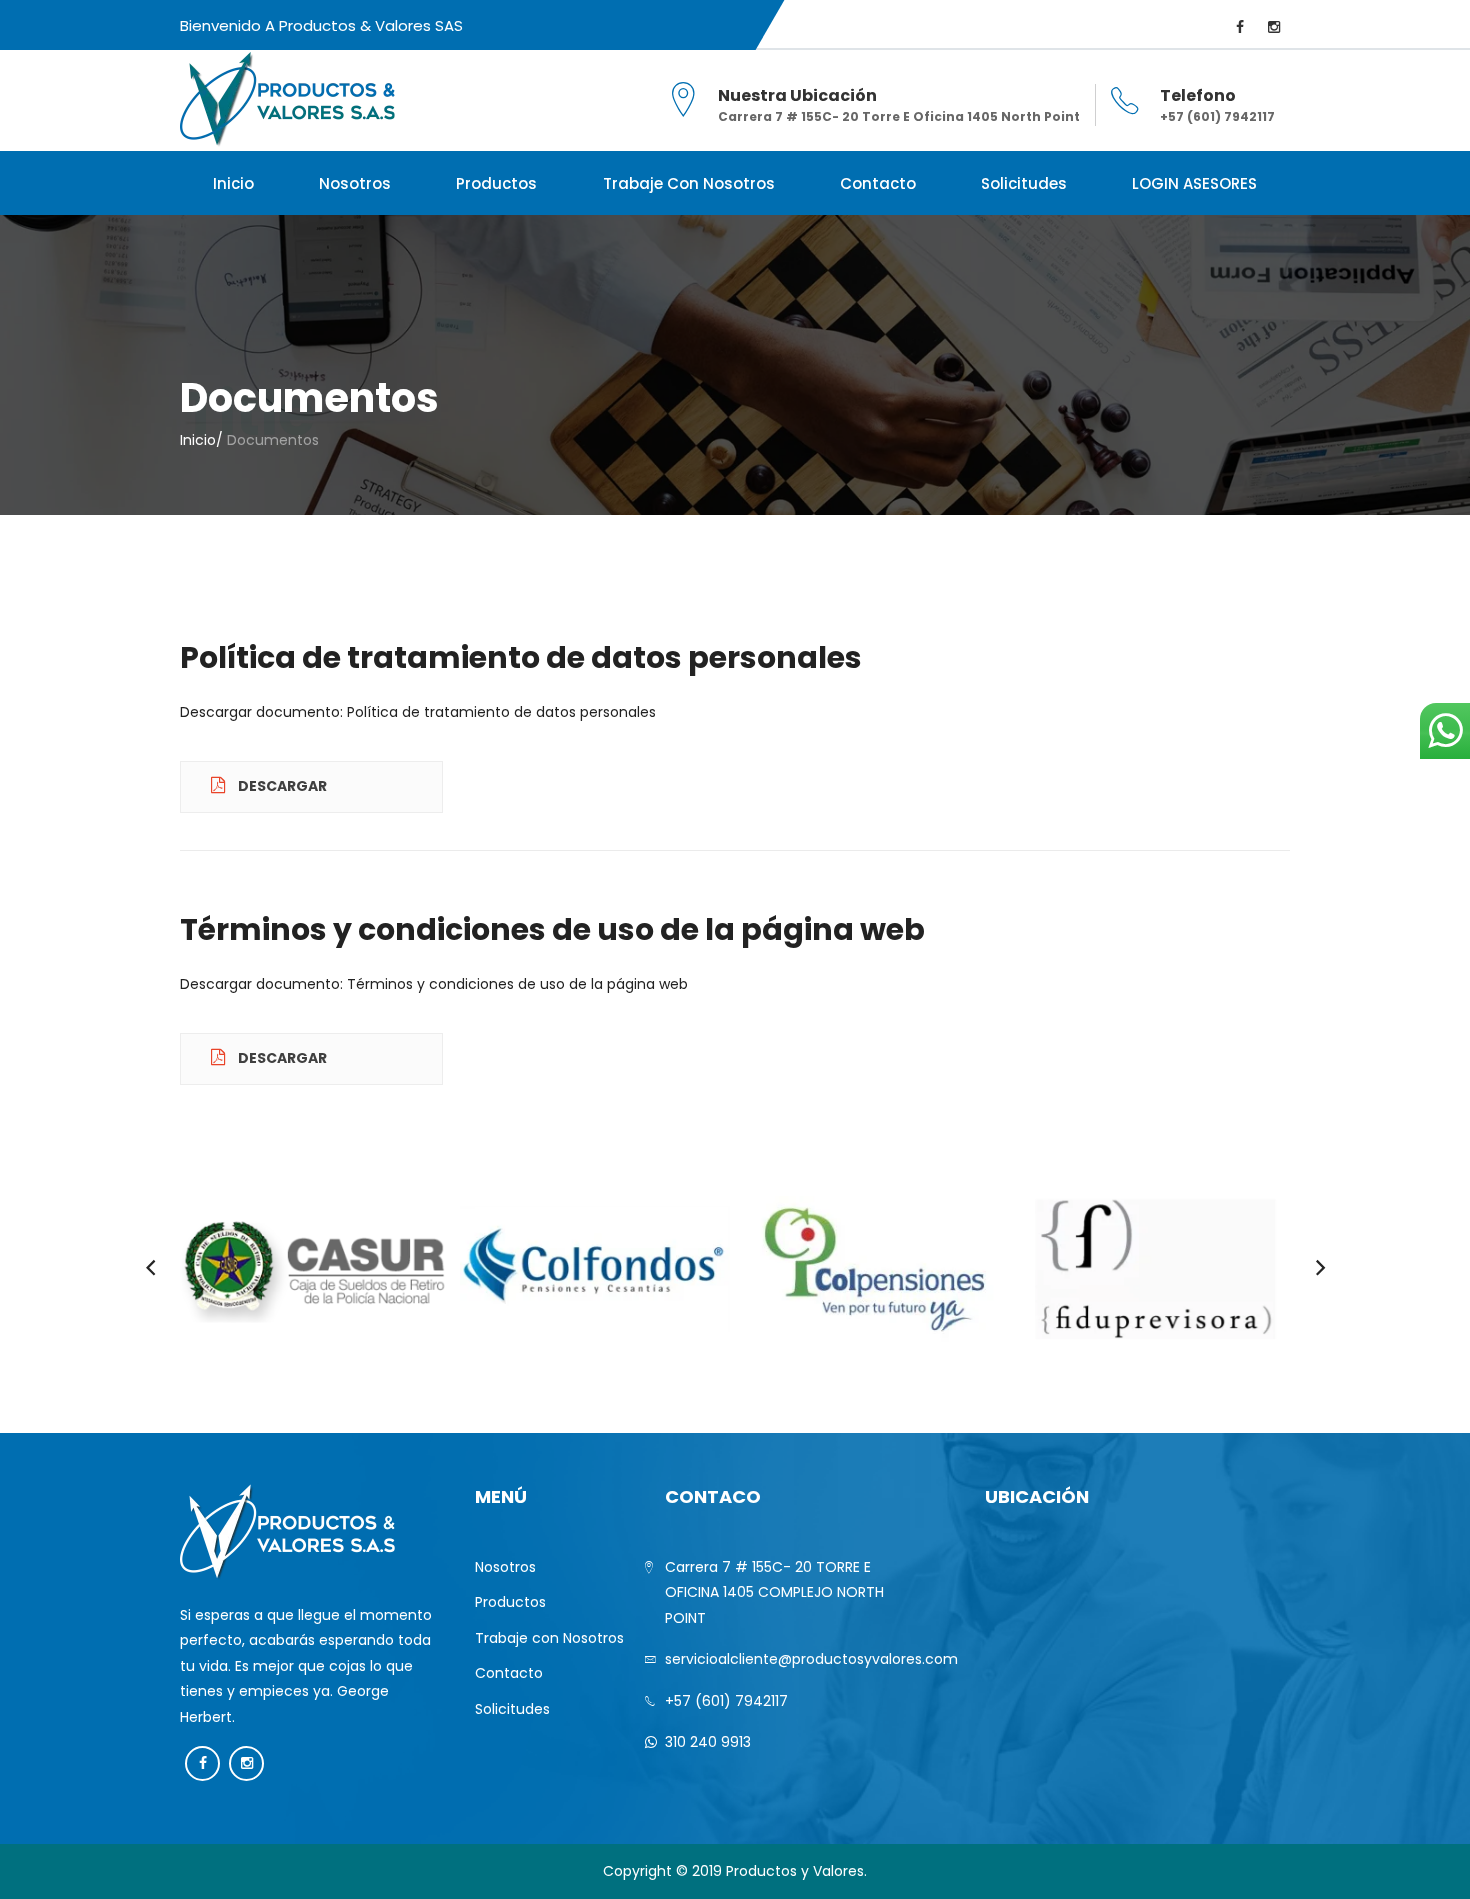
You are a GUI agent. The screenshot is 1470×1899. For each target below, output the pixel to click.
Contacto (878, 183)
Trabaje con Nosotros (689, 183)
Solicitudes (1024, 183)
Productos (496, 183)
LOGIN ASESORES (1194, 183)
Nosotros (355, 183)
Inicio (233, 183)
